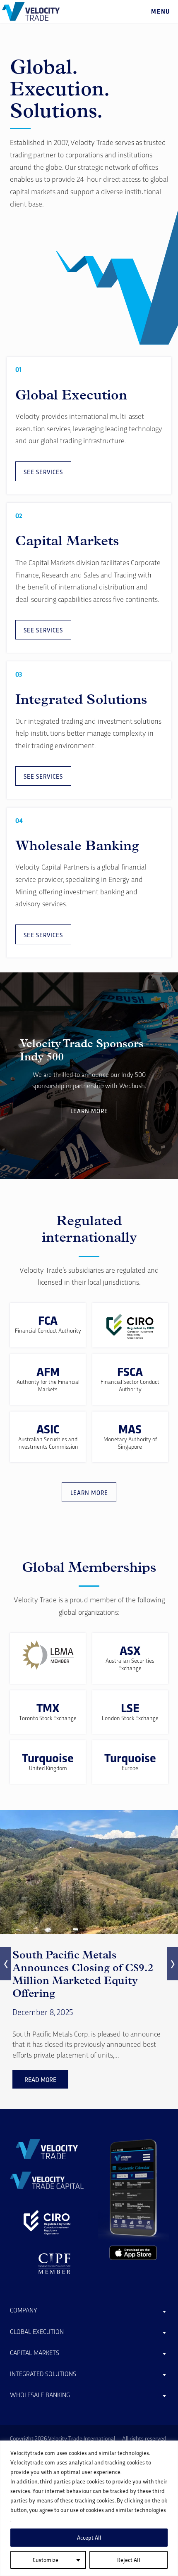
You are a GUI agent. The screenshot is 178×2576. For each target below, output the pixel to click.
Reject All (129, 2560)
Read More (40, 2079)
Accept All (89, 2537)
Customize (46, 2560)
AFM (48, 1371)
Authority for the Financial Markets (48, 1385)
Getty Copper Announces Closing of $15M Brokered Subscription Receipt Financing (78, 1974)
